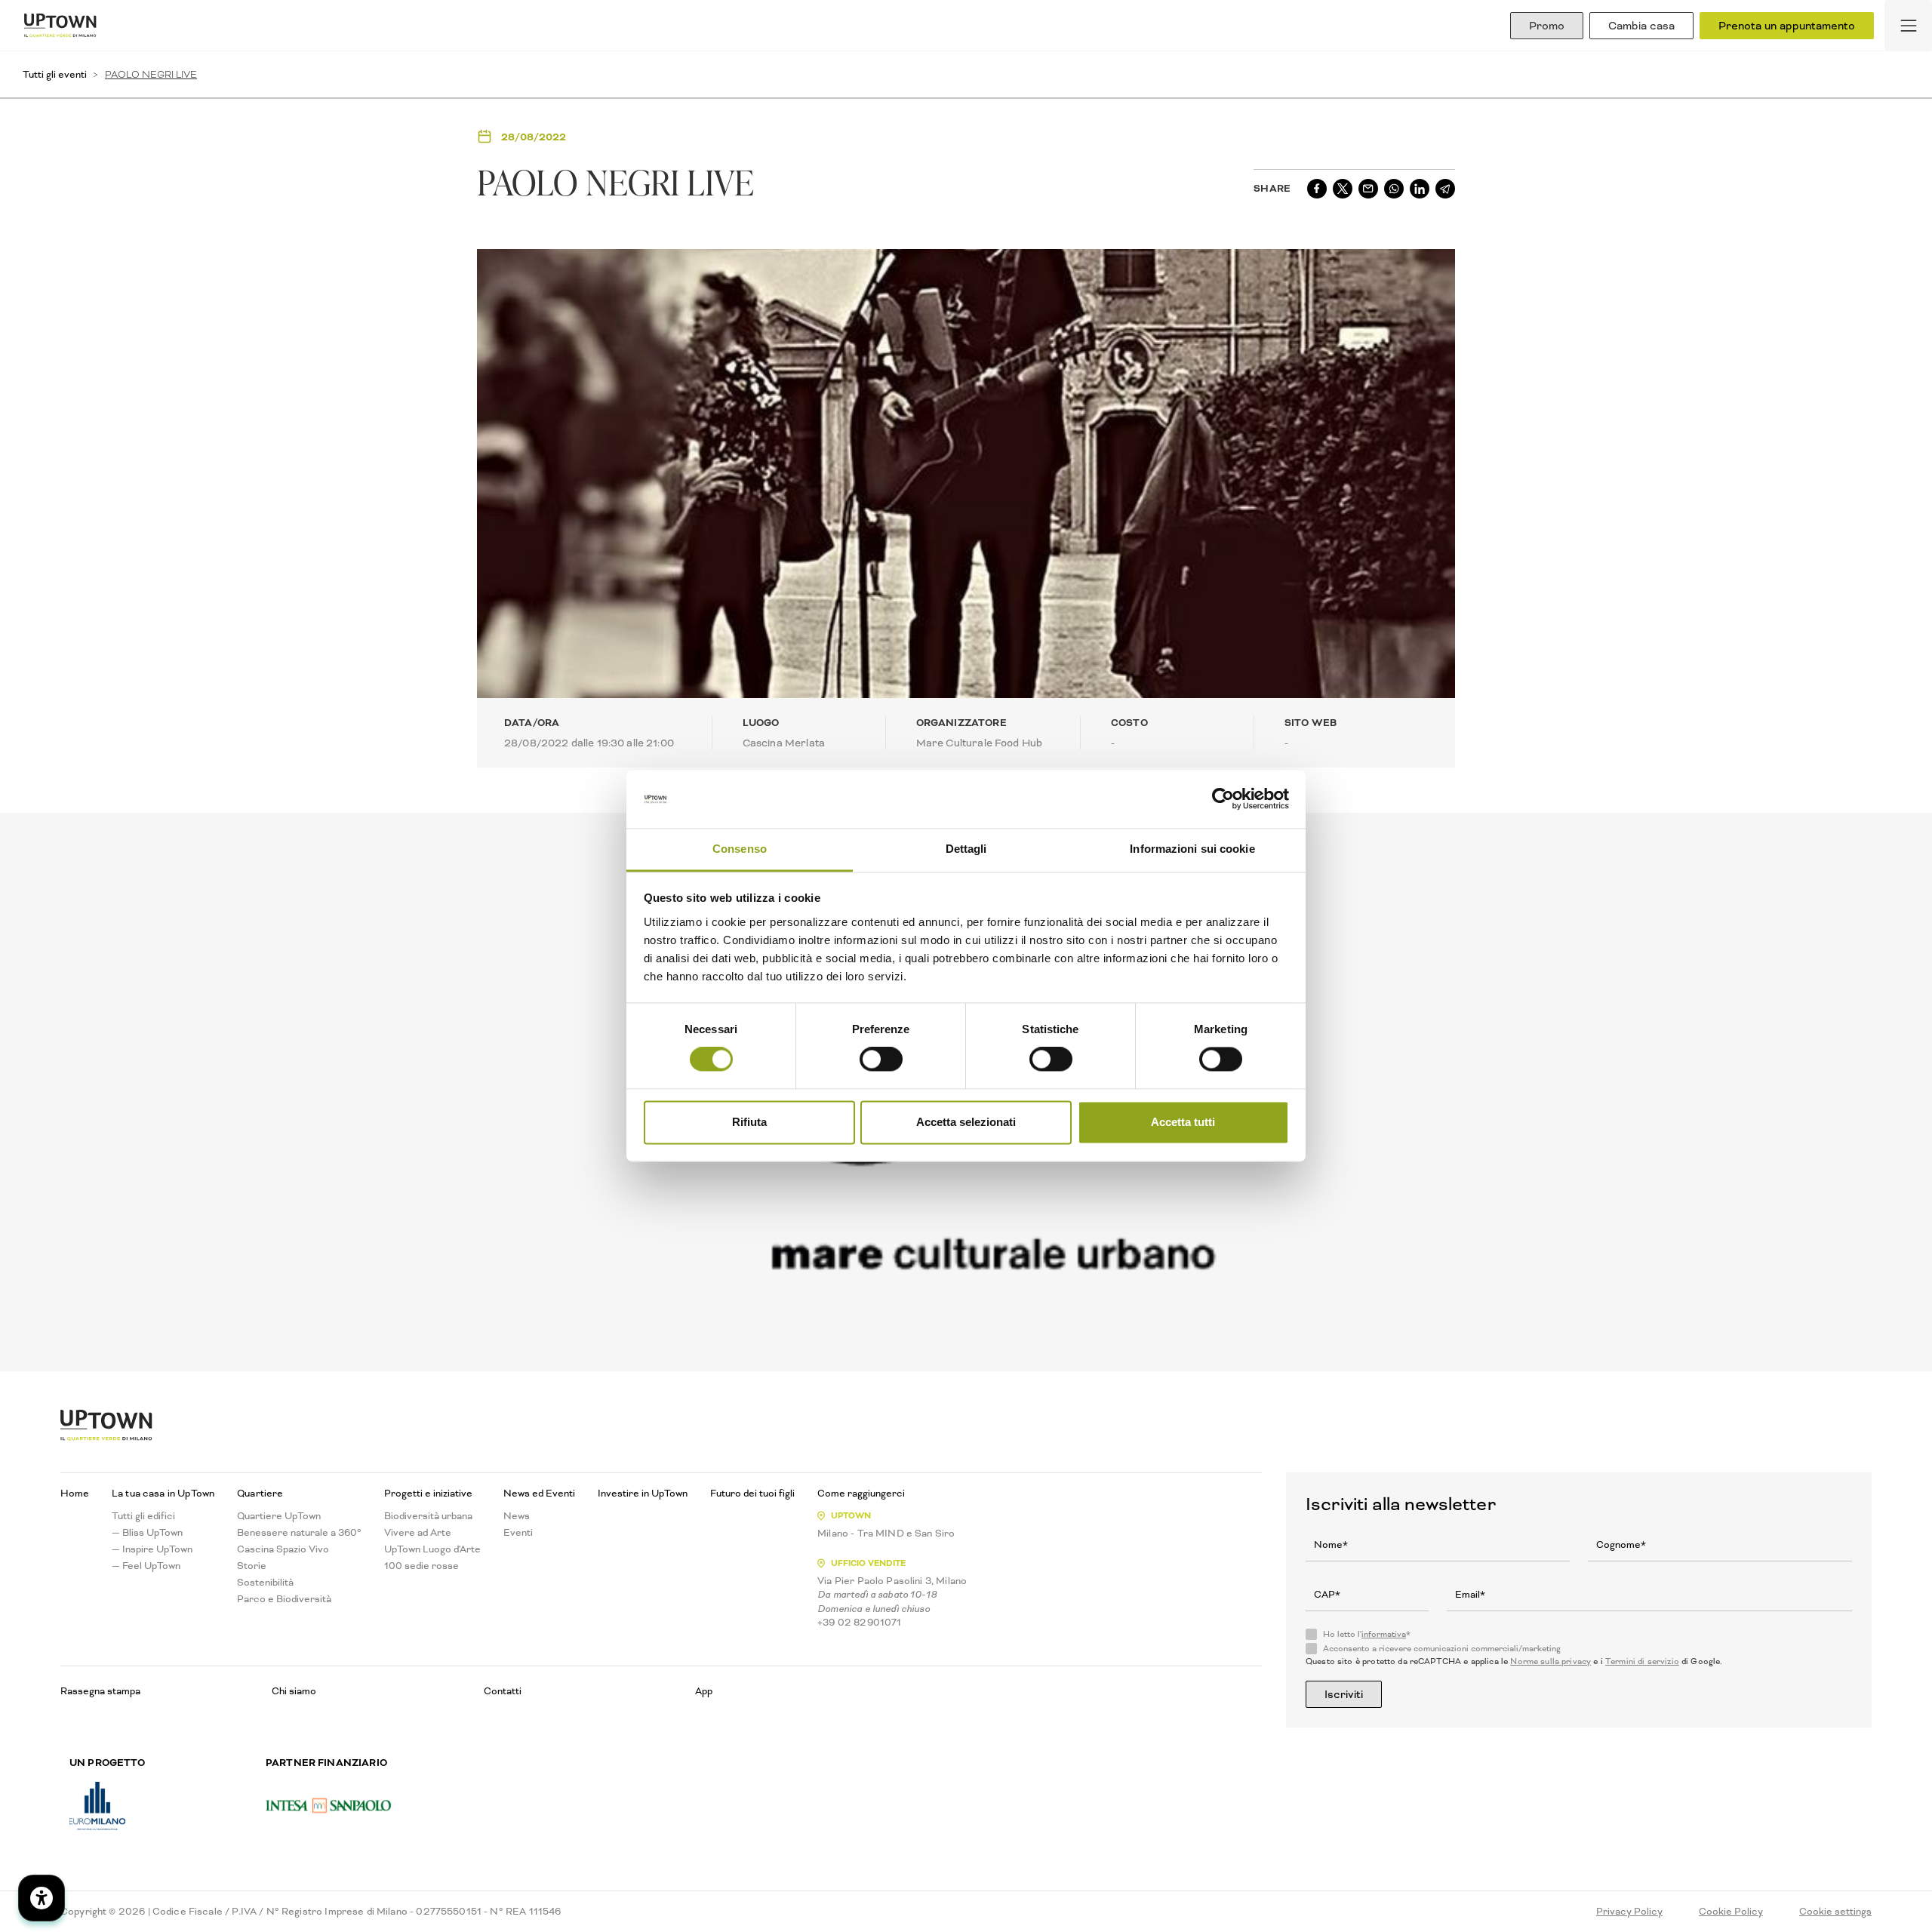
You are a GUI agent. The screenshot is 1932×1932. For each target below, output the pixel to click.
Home (75, 1494)
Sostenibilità (265, 1583)
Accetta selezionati (966, 1122)
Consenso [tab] (740, 849)
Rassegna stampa (100, 1691)
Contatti (503, 1691)
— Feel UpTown (146, 1566)
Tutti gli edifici (143, 1516)
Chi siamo (294, 1691)
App (704, 1691)
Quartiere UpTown (279, 1516)
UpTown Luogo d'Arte (432, 1549)
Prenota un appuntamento (1787, 26)
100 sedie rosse (421, 1566)
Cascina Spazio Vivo (283, 1549)
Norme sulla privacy (1551, 1661)
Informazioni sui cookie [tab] (1192, 849)
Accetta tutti (1183, 1122)
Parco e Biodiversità (284, 1599)
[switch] (881, 1060)
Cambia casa (1641, 26)
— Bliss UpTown (147, 1533)
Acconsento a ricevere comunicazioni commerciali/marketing (1442, 1649)
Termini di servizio (1642, 1661)
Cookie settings (1835, 1912)
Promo (1547, 26)
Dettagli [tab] (966, 849)
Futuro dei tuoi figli (752, 1494)
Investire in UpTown (643, 1494)
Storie (252, 1566)
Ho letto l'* (1367, 1635)
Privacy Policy (1629, 1912)
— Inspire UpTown (152, 1549)
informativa (1384, 1634)
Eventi (518, 1533)
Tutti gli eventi (55, 74)
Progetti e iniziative (428, 1494)
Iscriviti (1344, 1694)
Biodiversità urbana (428, 1516)
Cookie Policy (1731, 1912)
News (517, 1516)
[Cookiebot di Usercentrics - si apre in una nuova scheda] (1223, 799)
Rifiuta (749, 1122)
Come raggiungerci (861, 1494)
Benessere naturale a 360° (299, 1533)
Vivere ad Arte (418, 1533)
